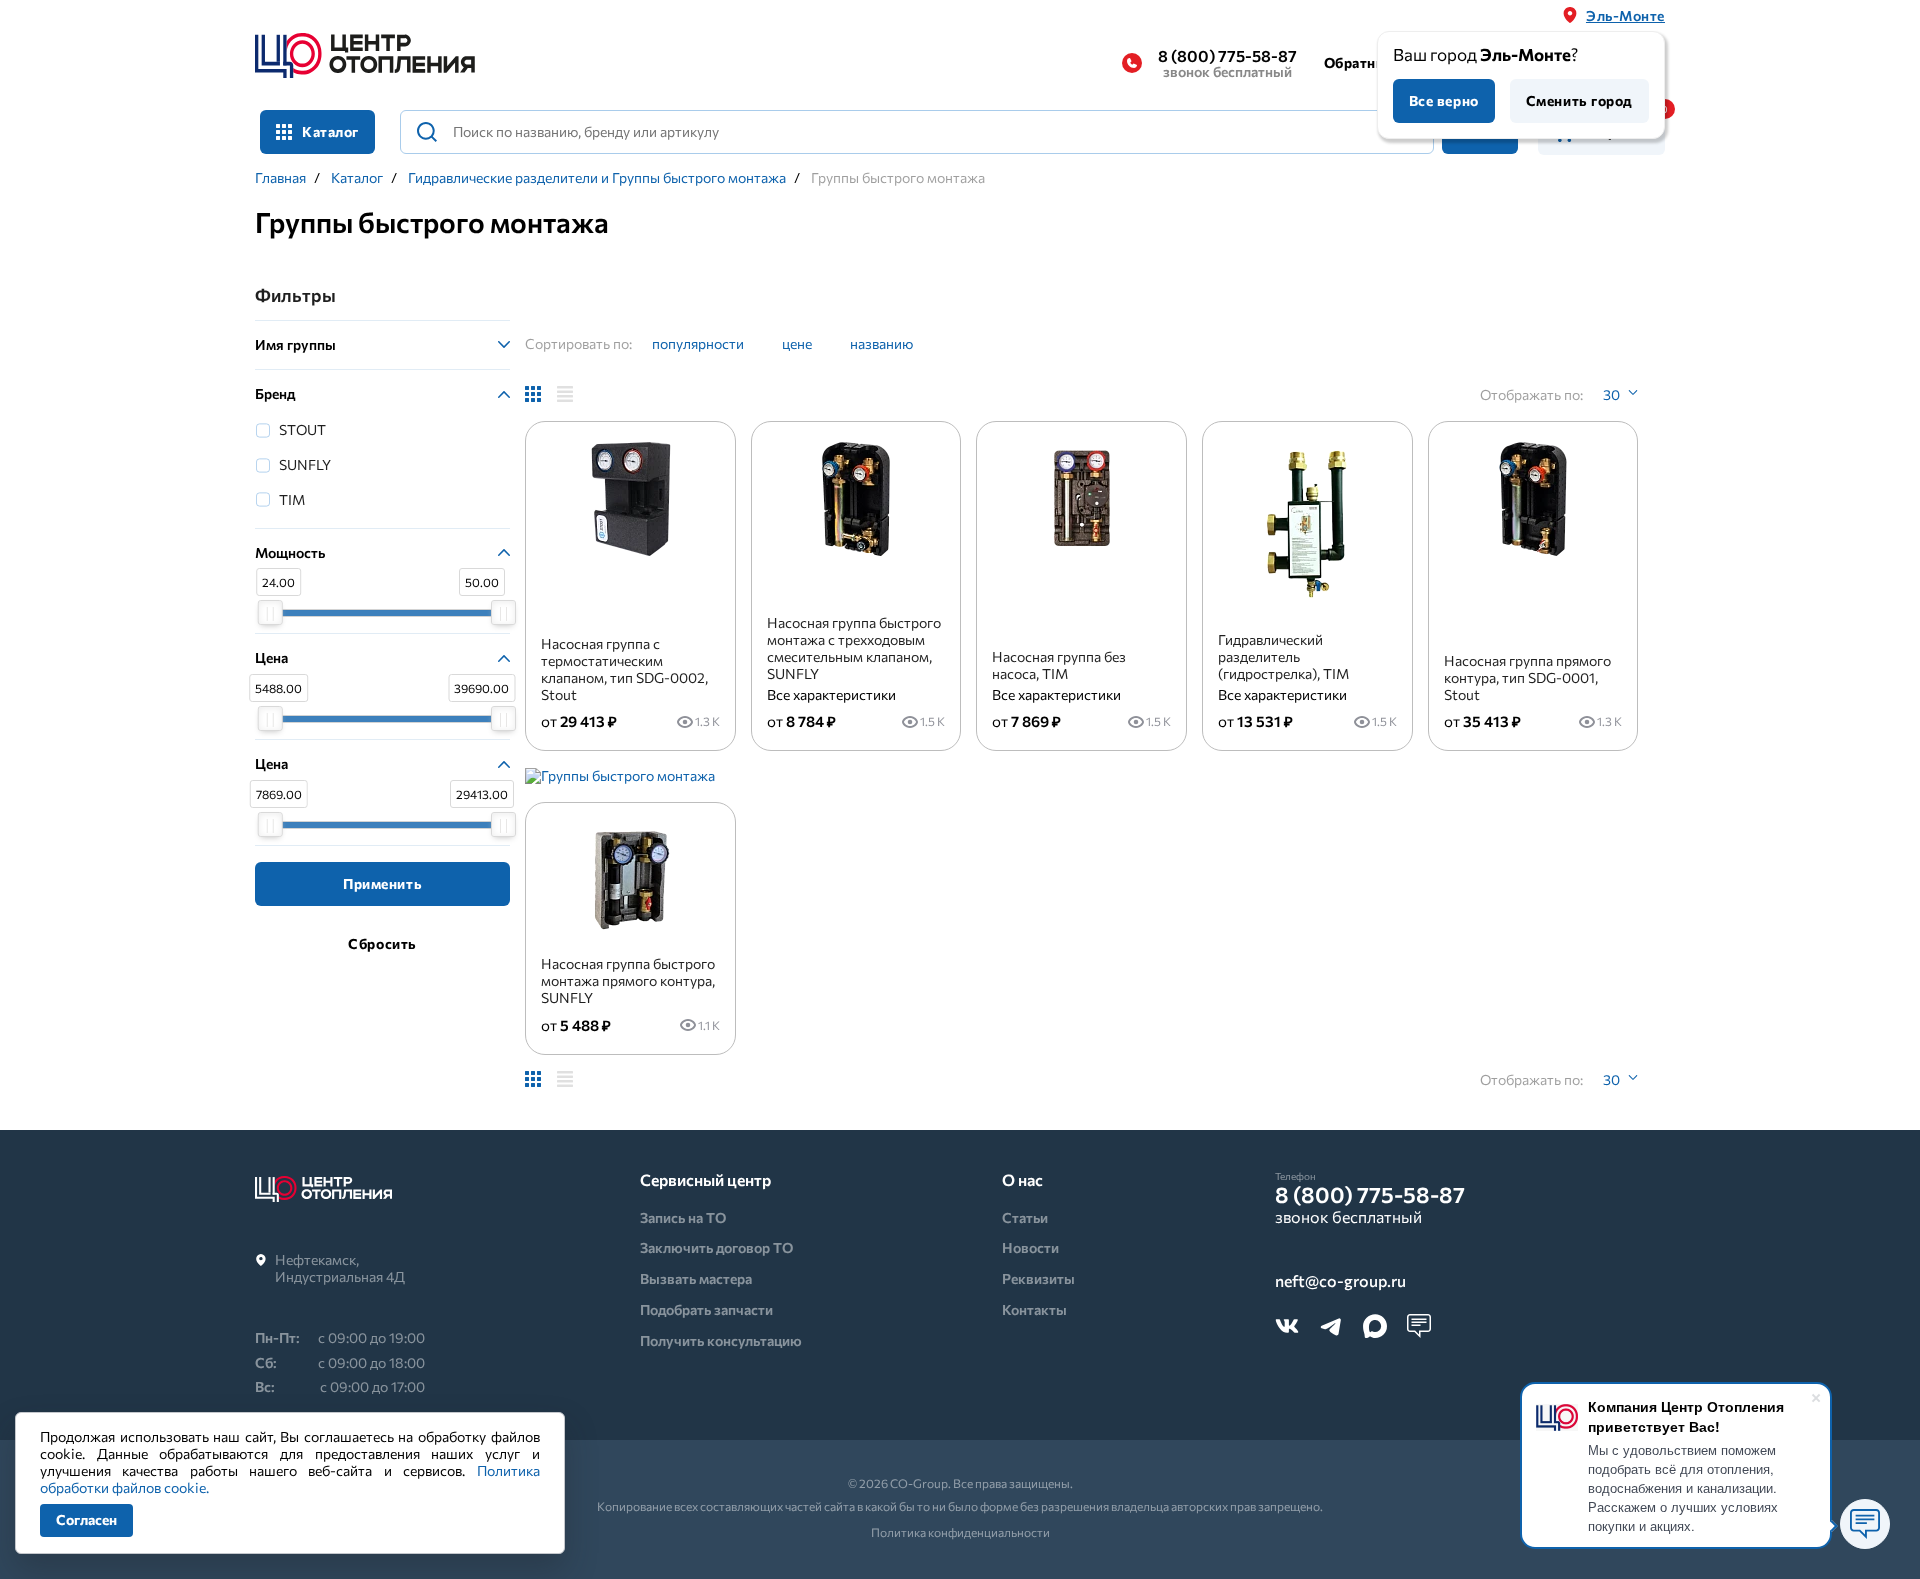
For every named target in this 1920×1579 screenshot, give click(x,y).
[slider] (270, 612)
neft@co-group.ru (1340, 1281)
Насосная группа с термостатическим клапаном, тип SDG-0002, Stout (624, 668)
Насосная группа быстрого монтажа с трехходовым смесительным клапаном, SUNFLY (854, 647)
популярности (698, 343)
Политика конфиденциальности (960, 1532)
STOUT (302, 429)
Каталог (357, 178)
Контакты (1034, 1309)
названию (881, 343)
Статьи (1025, 1217)
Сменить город (1579, 100)
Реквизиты (1038, 1278)
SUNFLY (305, 464)
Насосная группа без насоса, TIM (1059, 665)
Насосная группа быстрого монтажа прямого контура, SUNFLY (628, 980)
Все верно (1444, 100)
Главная (280, 178)
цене (797, 343)
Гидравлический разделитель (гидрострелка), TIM (1283, 656)
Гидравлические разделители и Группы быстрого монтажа (597, 178)
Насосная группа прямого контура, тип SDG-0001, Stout (1527, 677)
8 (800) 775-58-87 (1227, 63)
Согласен (86, 1519)
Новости (1030, 1247)
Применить (382, 883)
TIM (292, 499)
